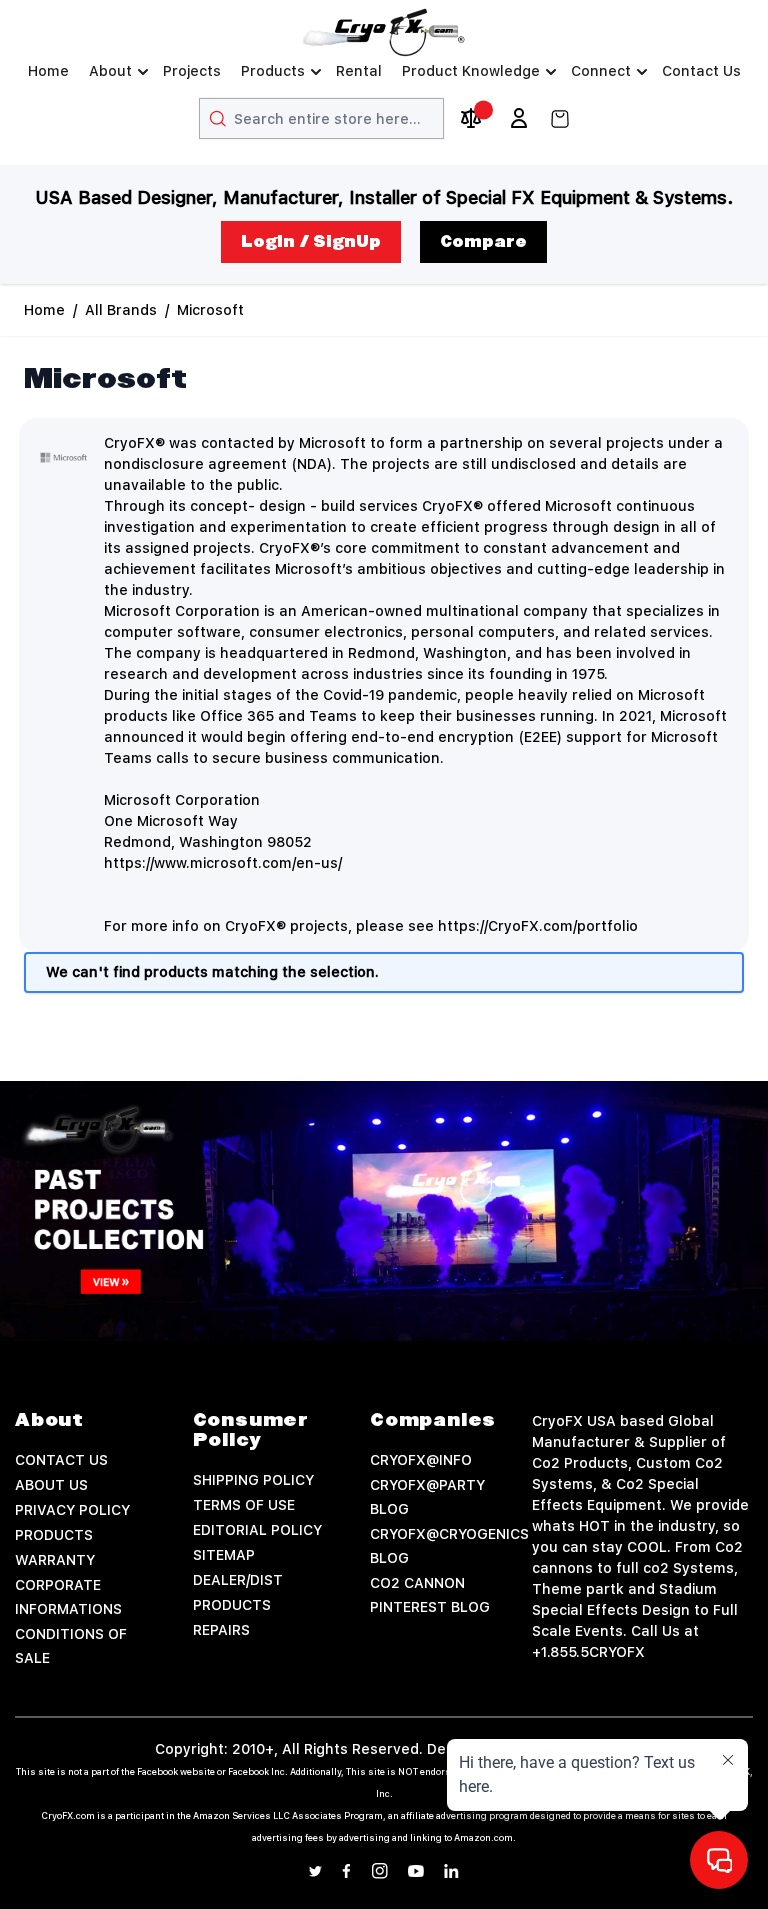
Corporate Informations (68, 1597)
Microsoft (210, 310)
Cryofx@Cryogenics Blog (449, 1546)
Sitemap (224, 1555)
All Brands (121, 310)
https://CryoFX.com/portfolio (538, 926)
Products (273, 71)
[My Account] (519, 118)
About (110, 71)
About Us (51, 1485)
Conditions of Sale (71, 1646)
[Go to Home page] (384, 32)
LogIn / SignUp (311, 242)
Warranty (55, 1560)
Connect (601, 71)
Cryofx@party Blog (427, 1497)
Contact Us (701, 71)
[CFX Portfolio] (384, 1211)
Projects (192, 71)
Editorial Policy (257, 1530)
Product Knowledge (471, 71)
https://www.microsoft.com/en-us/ (223, 863)
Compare (483, 242)
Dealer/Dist (238, 1580)
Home (48, 71)
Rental (359, 71)
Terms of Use (244, 1505)
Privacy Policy (72, 1510)
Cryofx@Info (421, 1460)
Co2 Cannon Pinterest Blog (430, 1595)
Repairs (221, 1630)
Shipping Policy (253, 1480)
